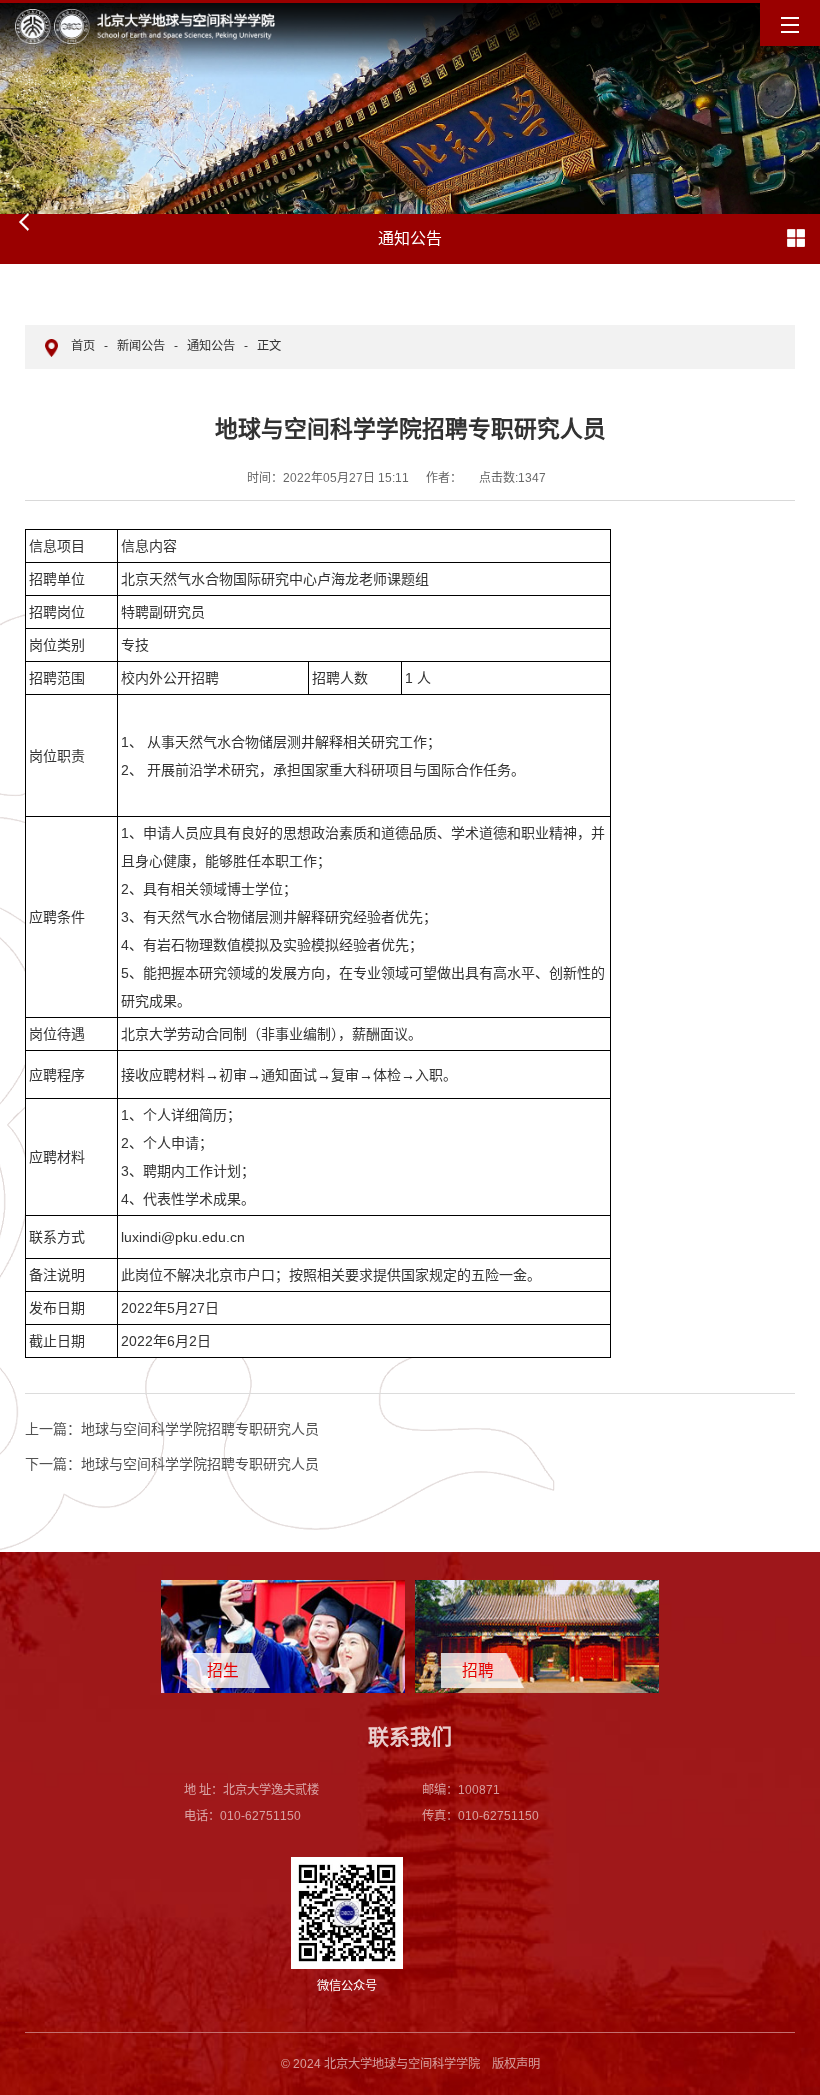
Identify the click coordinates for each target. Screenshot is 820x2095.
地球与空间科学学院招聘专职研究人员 (172, 1429)
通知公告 (211, 346)
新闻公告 (141, 346)
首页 (83, 346)
